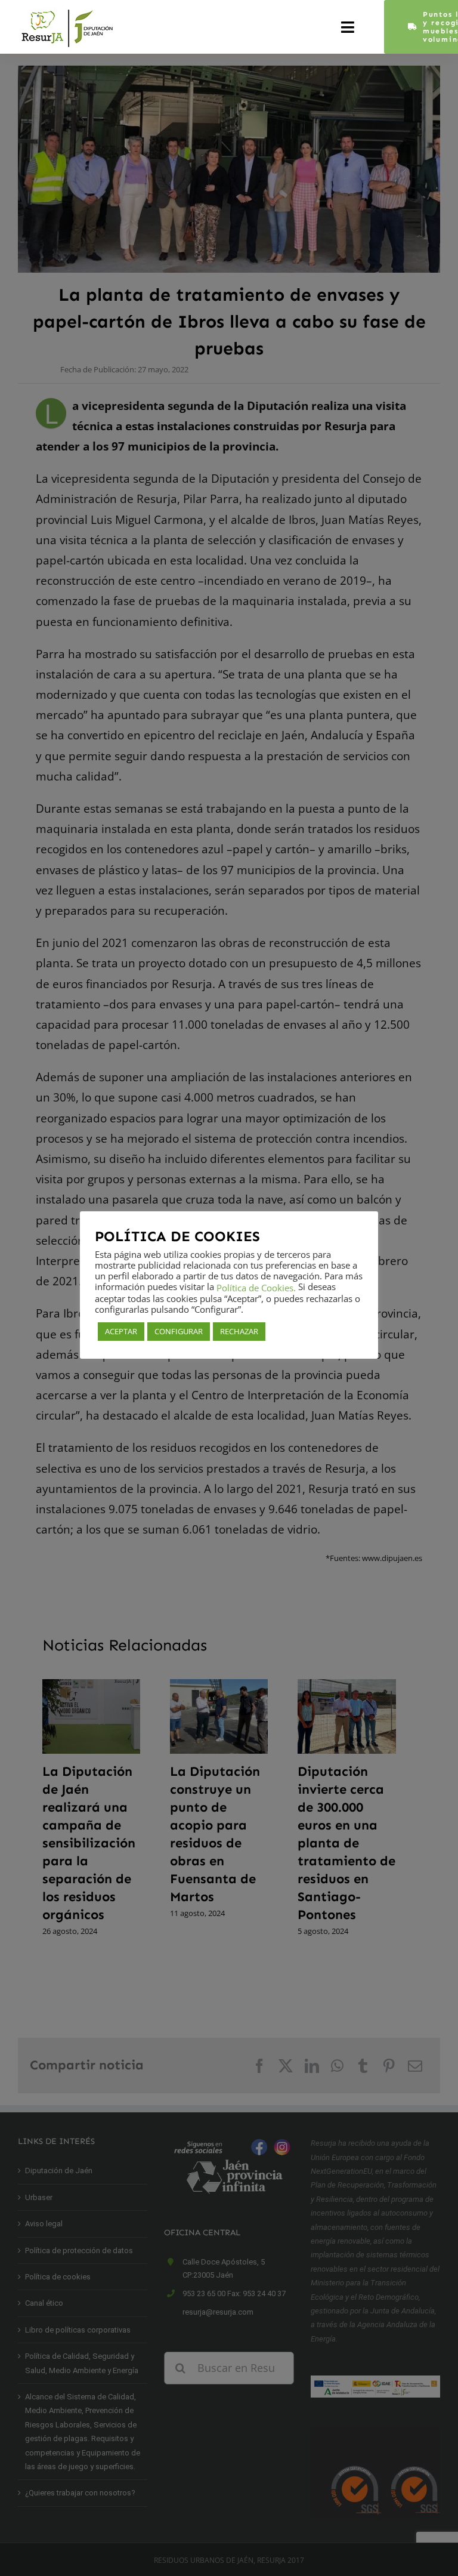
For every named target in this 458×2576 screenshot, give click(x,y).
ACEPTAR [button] (121, 1331)
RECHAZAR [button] (239, 1331)
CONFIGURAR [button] (179, 1331)
